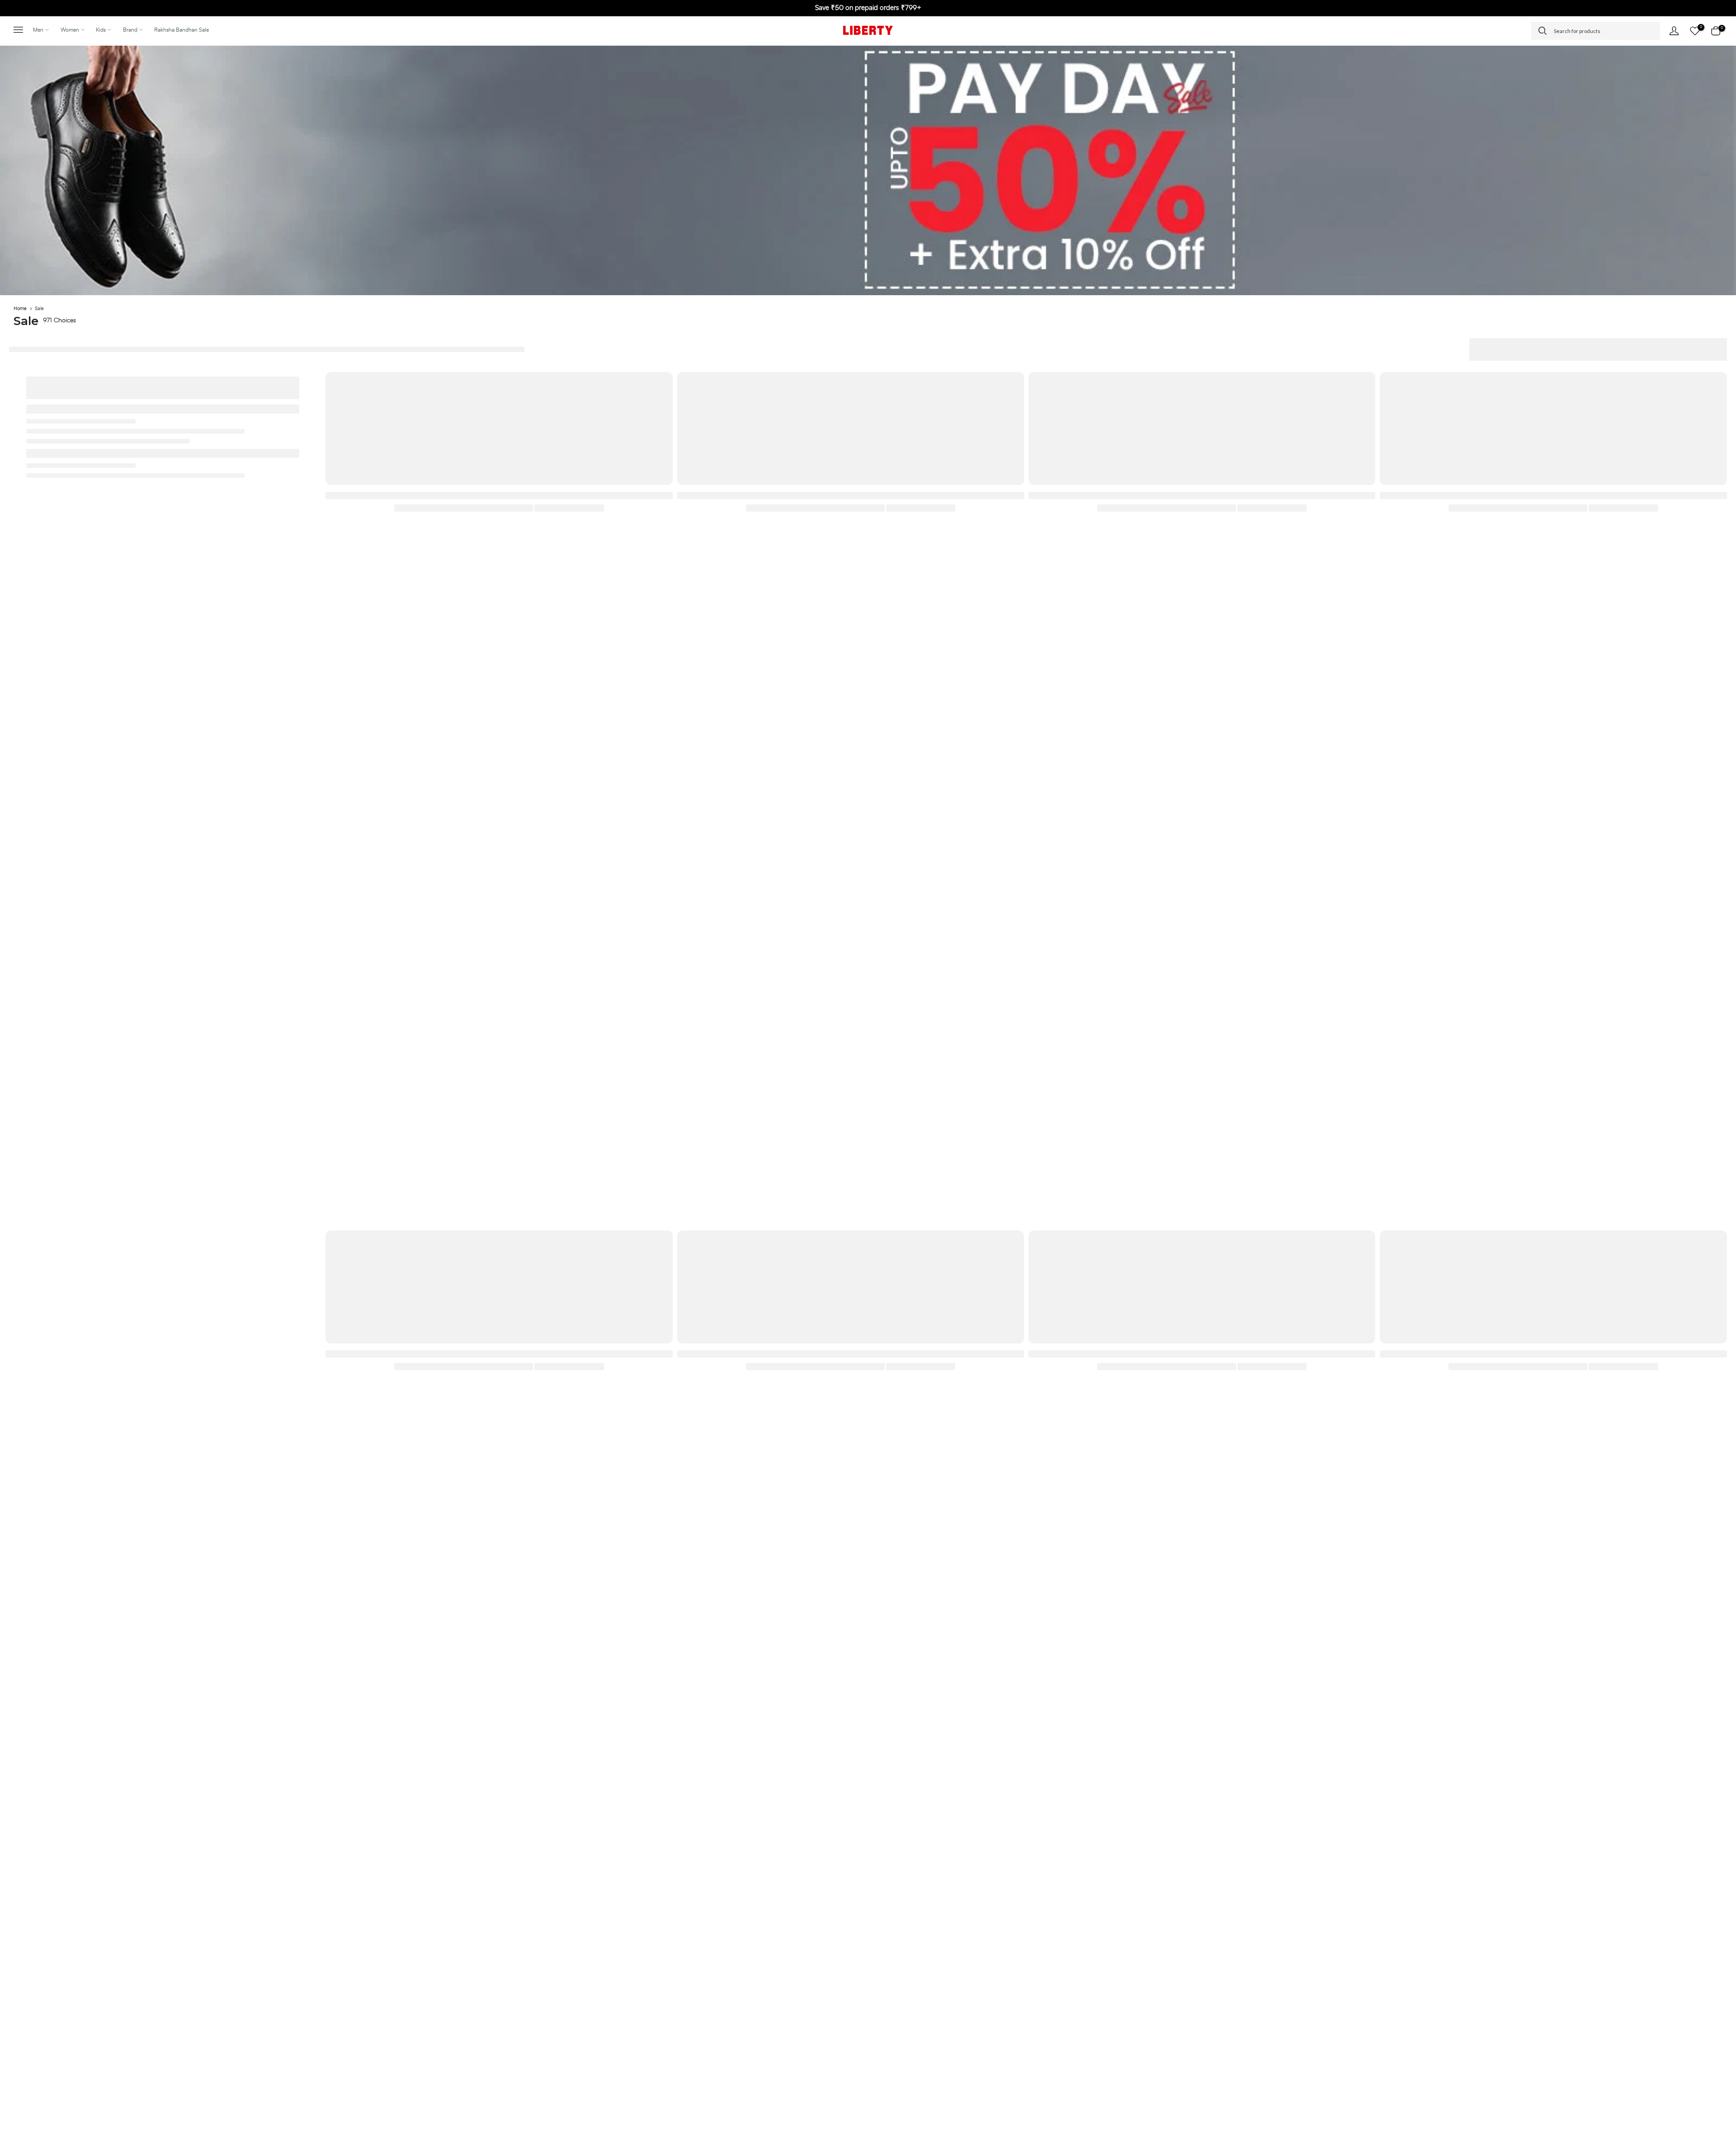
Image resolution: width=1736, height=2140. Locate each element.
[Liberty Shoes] (868, 30)
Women (70, 30)
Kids (101, 30)
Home (20, 309)
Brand (130, 30)
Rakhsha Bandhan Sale (182, 30)
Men (38, 30)
